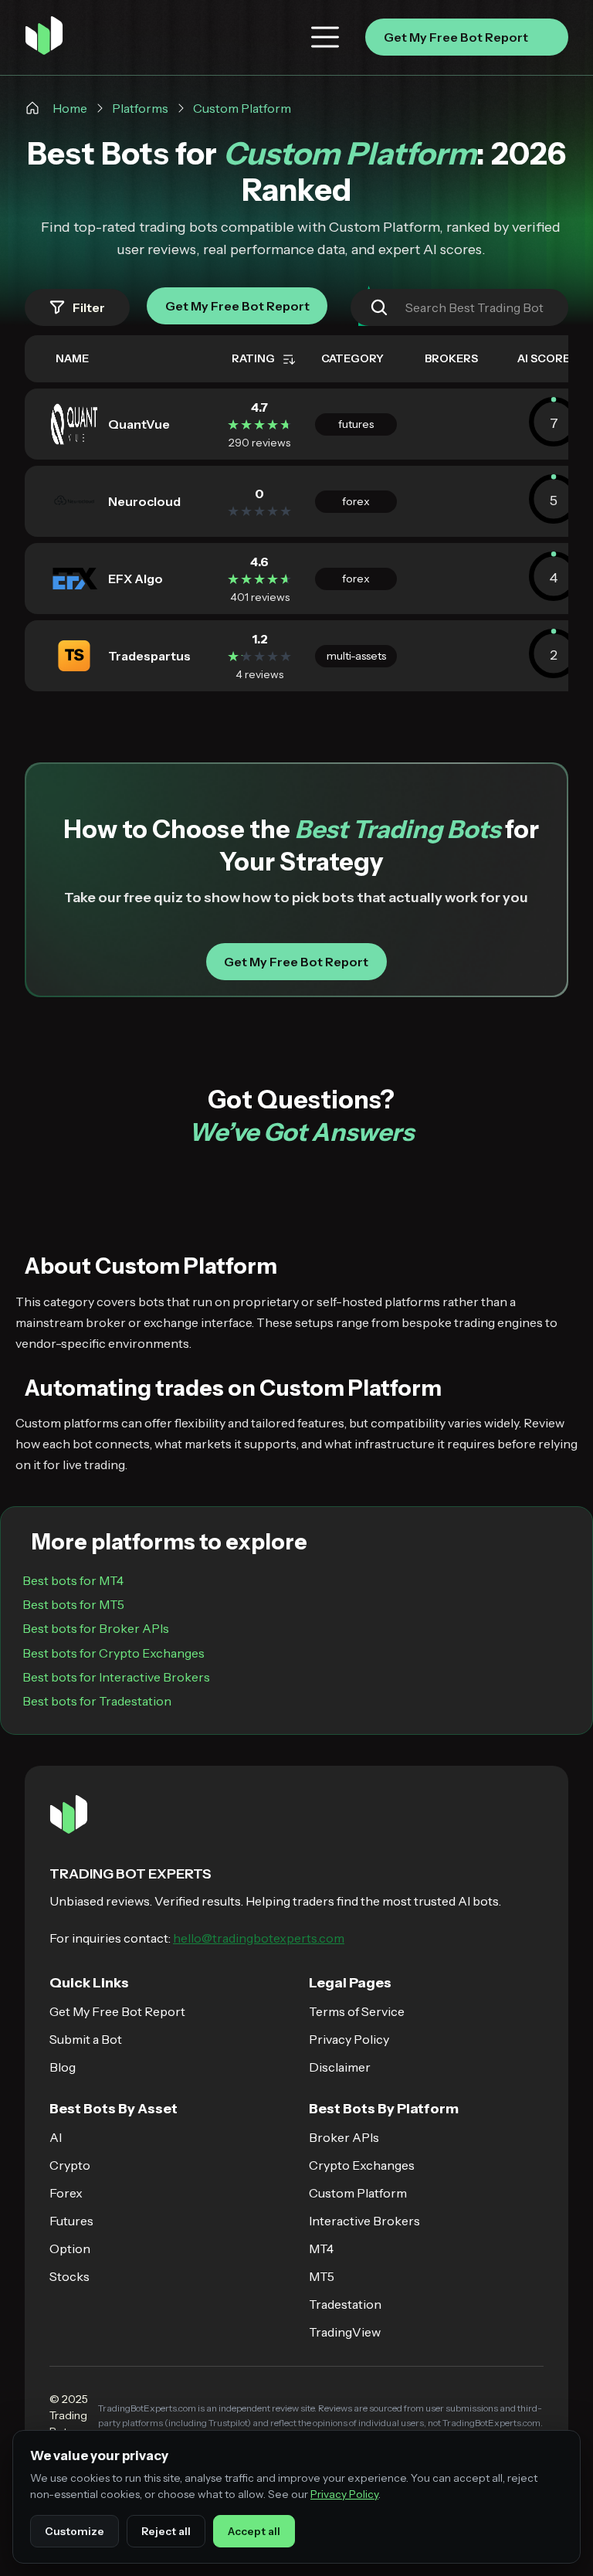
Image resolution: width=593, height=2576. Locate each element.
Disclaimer (340, 2067)
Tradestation (345, 2304)
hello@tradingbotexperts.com (259, 1938)
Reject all (166, 2531)
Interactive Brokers (364, 2221)
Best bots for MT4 (73, 1580)
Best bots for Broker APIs (96, 1628)
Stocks (69, 2276)
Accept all (254, 2531)
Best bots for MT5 (73, 1604)
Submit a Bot (86, 2039)
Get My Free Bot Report (117, 2011)
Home (70, 108)
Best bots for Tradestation (97, 1701)
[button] (325, 37)
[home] (44, 37)
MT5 (322, 2276)
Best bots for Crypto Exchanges (114, 1653)
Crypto (70, 2165)
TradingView (345, 2332)
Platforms (140, 108)
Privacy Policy (349, 2039)
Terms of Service (357, 2011)
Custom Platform (242, 108)
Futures (71, 2221)
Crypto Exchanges (362, 2165)
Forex (66, 2193)
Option (70, 2248)
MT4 (321, 2248)
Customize (75, 2531)
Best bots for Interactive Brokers (116, 1677)
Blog (63, 2067)
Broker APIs (344, 2137)
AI (56, 2137)
